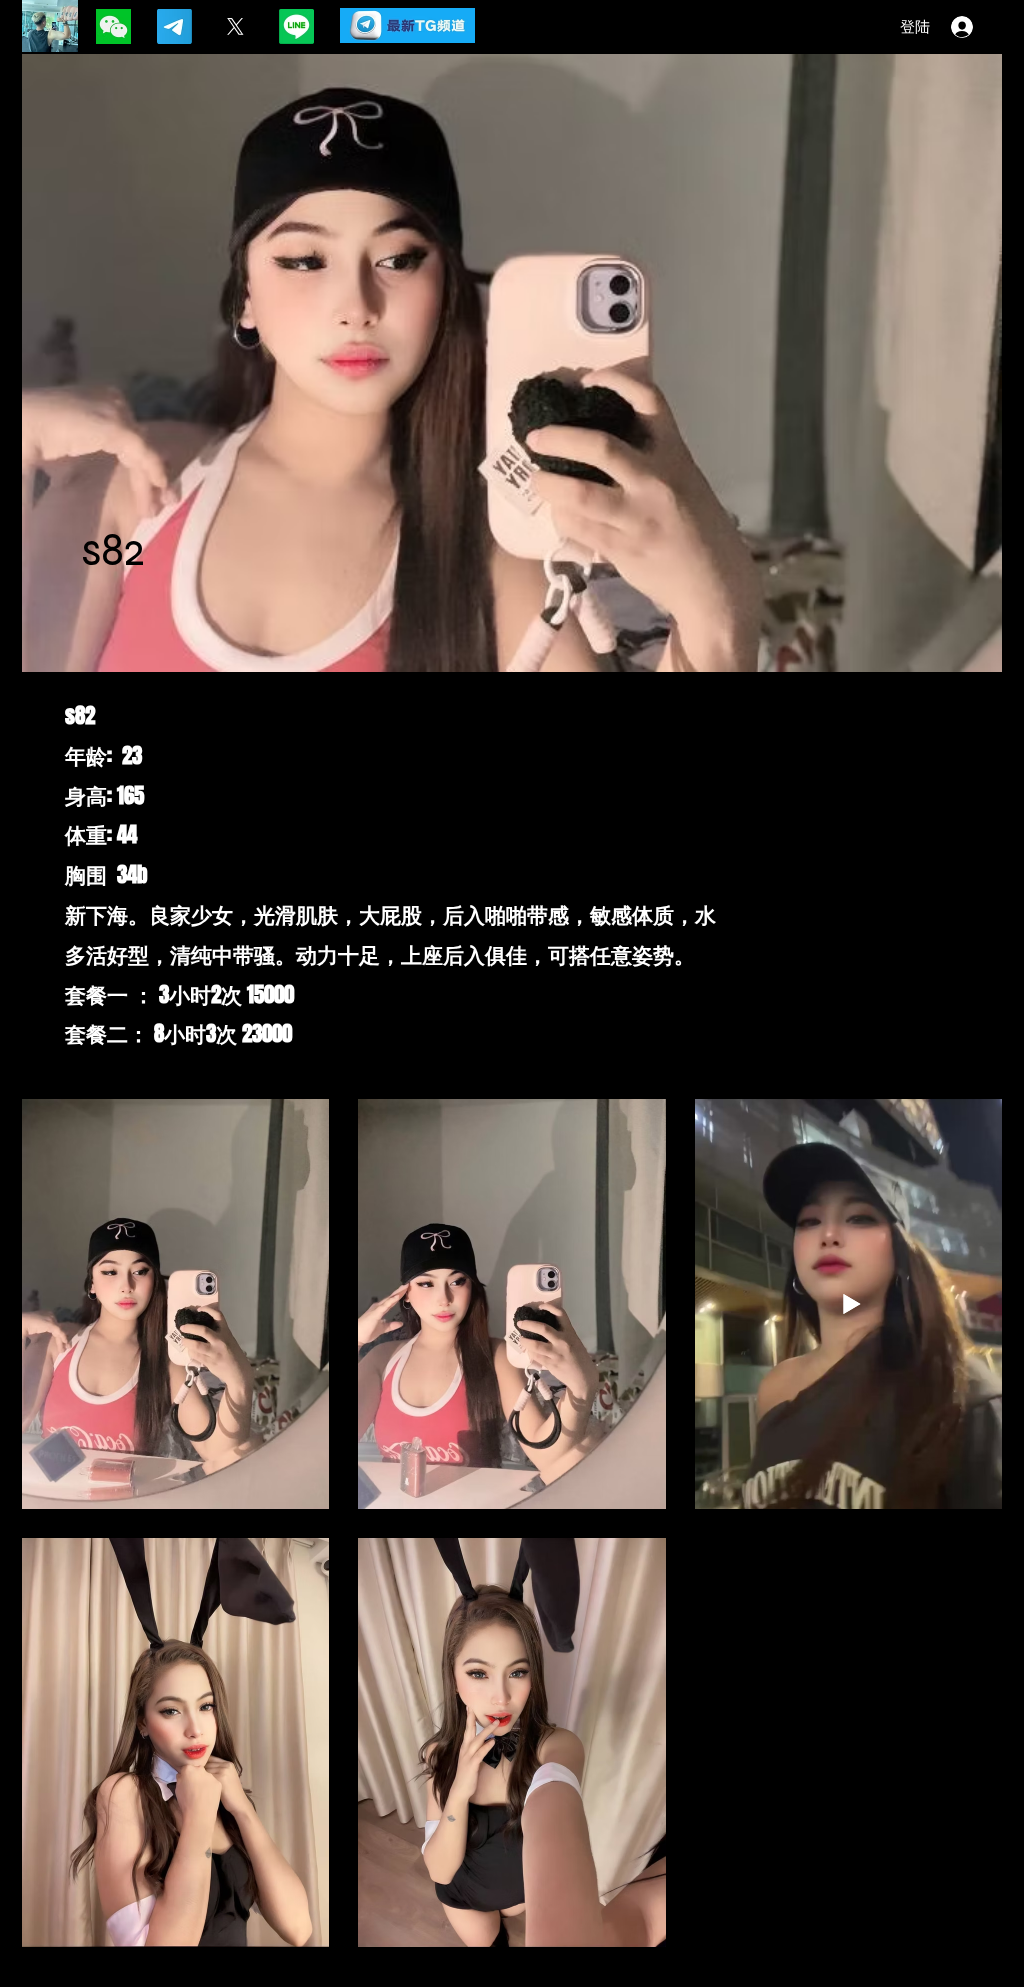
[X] (235, 26)
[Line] (296, 26)
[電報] (174, 26)
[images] (113, 26)
